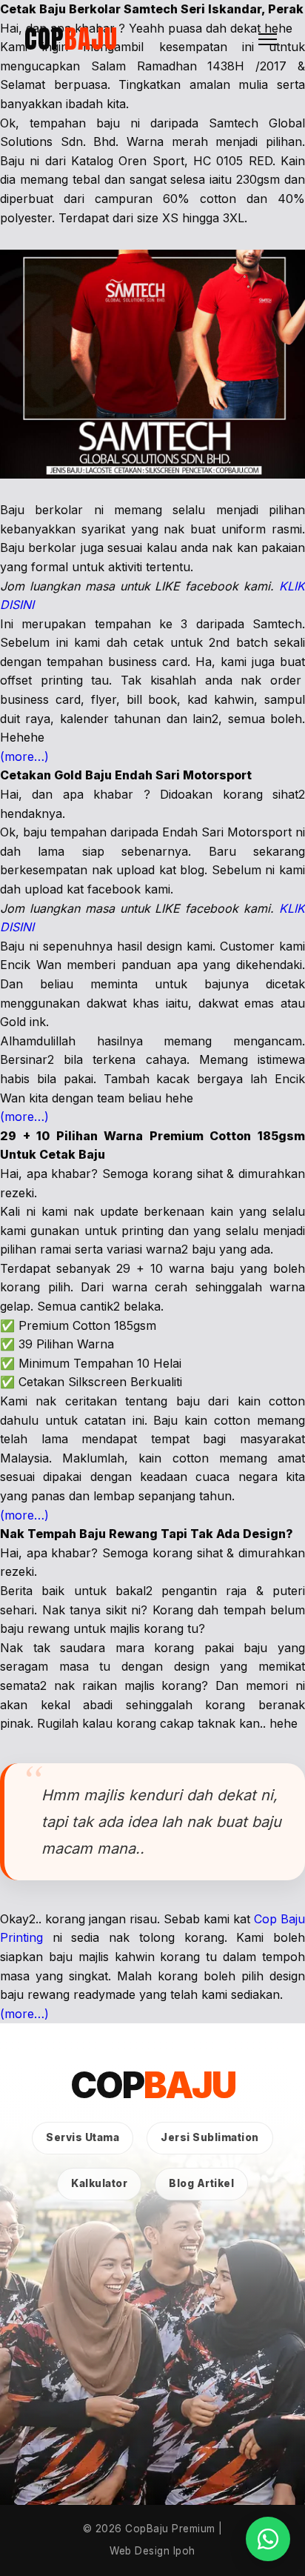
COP (71, 39)
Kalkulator (99, 2183)
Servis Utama (83, 2137)
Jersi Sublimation (210, 2137)
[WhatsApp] (268, 2539)
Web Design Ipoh (152, 2551)
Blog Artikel (201, 2183)
